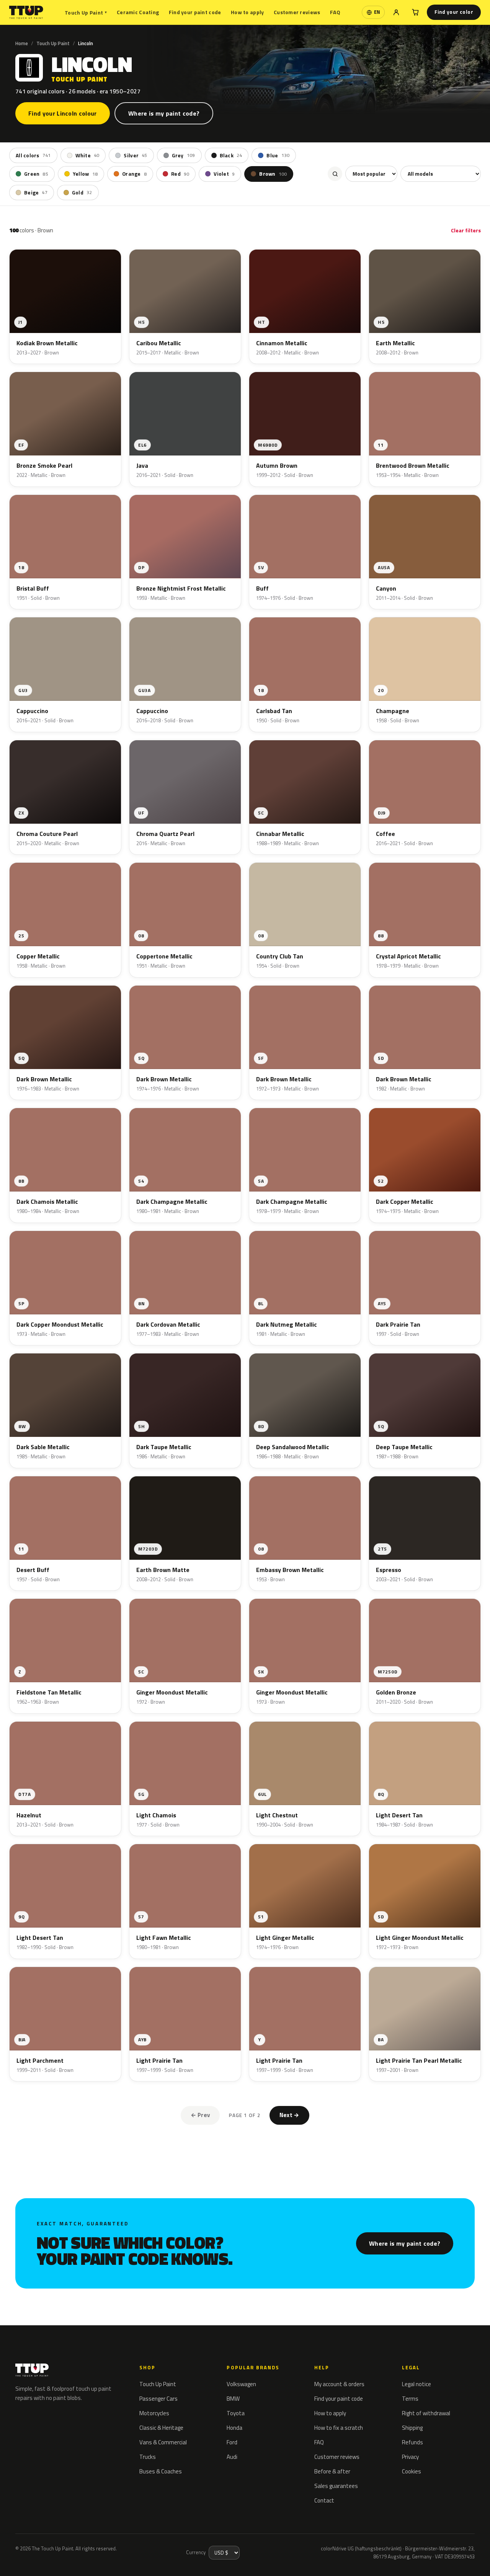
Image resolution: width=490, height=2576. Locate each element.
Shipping (412, 2428)
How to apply (247, 12)
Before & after (332, 2471)
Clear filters (466, 230)
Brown (273, 174)
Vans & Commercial (163, 2442)
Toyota (236, 2413)
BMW (233, 2399)
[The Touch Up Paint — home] (26, 12)
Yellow (85, 174)
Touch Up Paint (86, 12)
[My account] (396, 12)
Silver (135, 155)
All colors (33, 155)
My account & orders (339, 2384)
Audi (232, 2457)
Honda (234, 2428)
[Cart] (415, 12)
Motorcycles (154, 2413)
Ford (232, 2442)
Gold (82, 193)
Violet (224, 174)
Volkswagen (241, 2384)
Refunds (412, 2442)
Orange (134, 174)
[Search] (335, 174)
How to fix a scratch (339, 2428)
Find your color (454, 12)
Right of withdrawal (426, 2413)
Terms (410, 2399)
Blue (278, 155)
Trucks (148, 2457)
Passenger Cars (158, 2399)
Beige (36, 193)
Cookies (412, 2471)
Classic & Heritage (161, 2428)
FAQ (335, 12)
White (87, 155)
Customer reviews (297, 12)
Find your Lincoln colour (63, 113)
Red (180, 174)
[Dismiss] (121, 2551)
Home (22, 43)
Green (36, 174)
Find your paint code (195, 12)
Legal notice (416, 2384)
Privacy (410, 2457)
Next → (289, 2115)
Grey (184, 155)
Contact (324, 2500)
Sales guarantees (336, 2486)
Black (231, 155)
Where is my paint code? (164, 113)
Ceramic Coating (138, 12)
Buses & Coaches (161, 2471)
